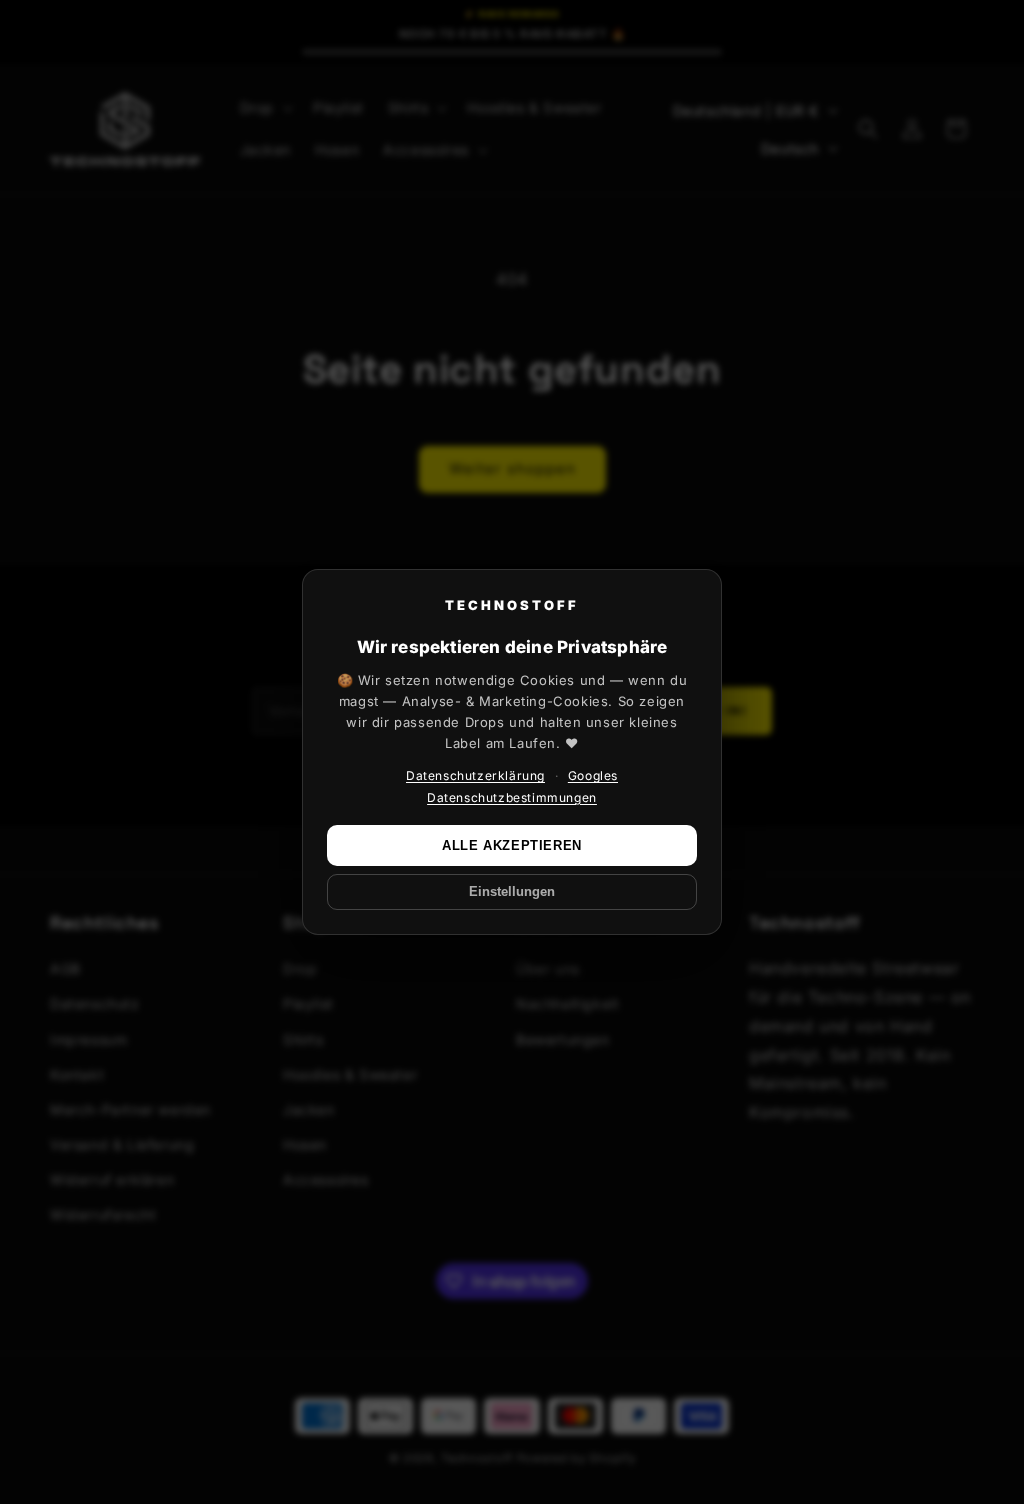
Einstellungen (512, 892)
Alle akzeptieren (512, 845)
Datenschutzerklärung (475, 775)
